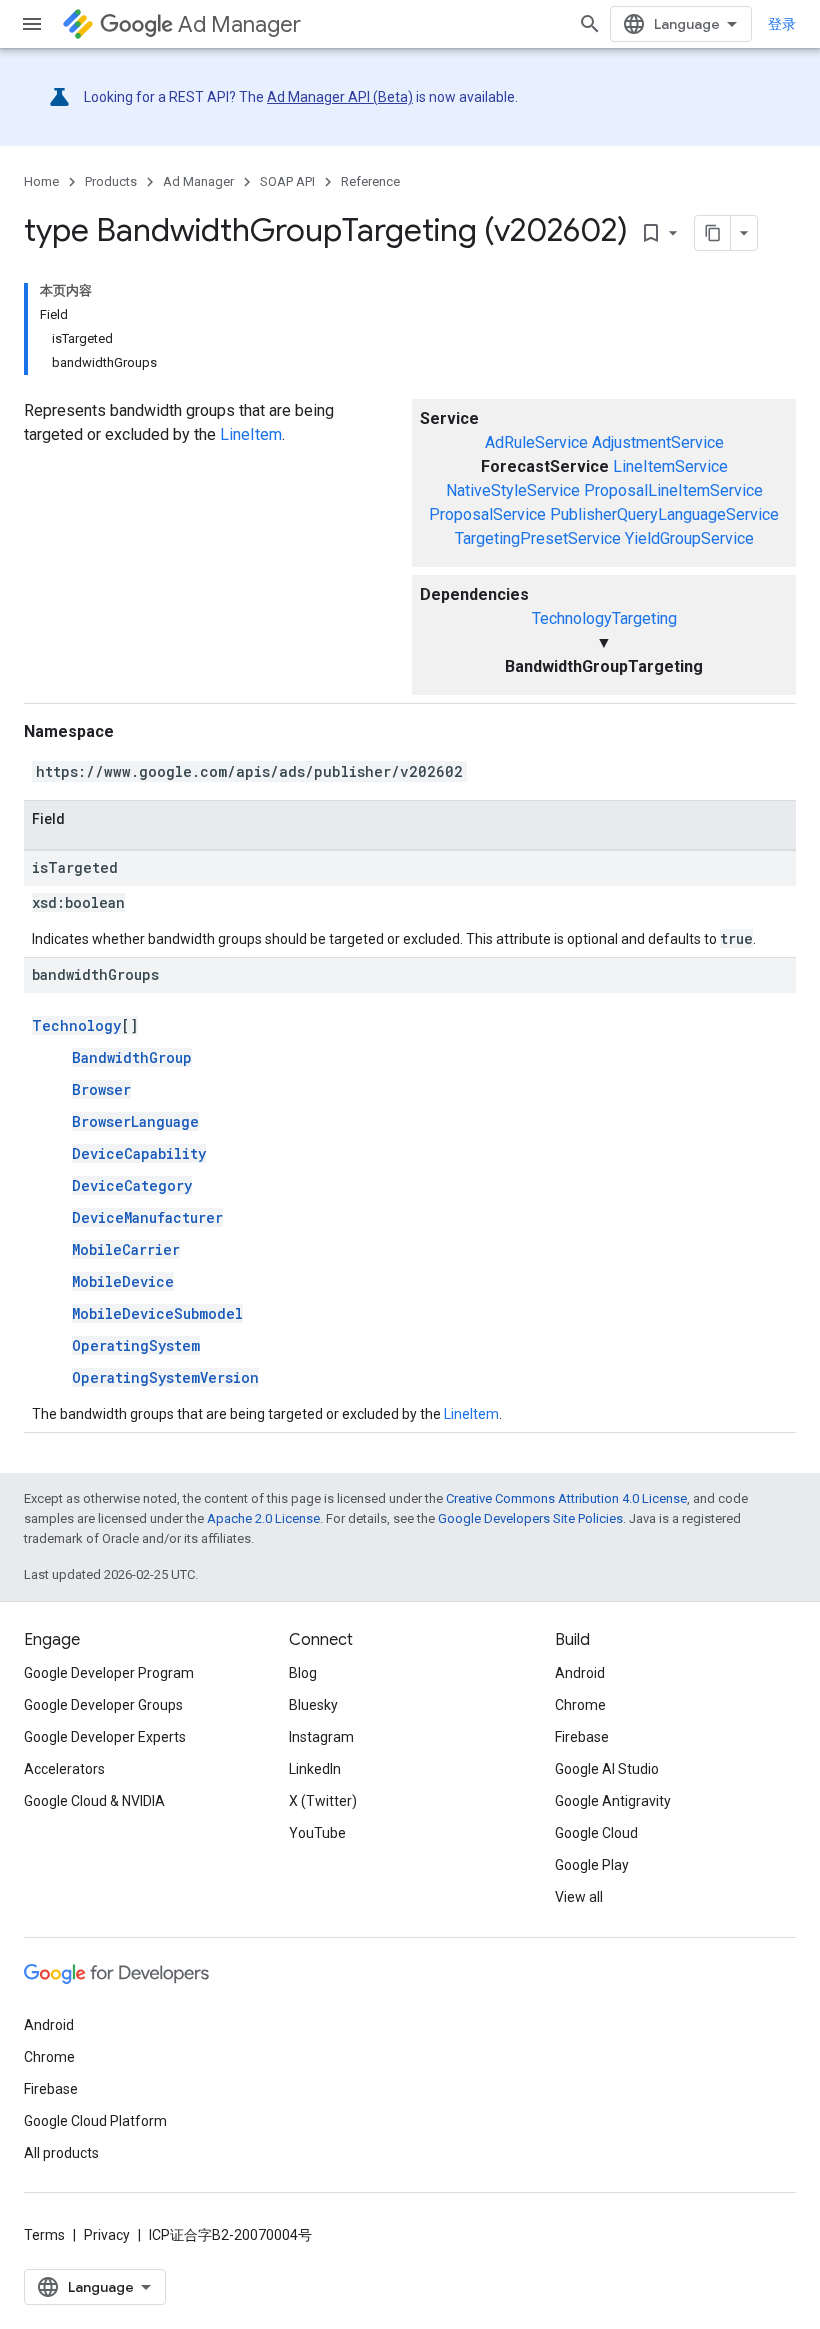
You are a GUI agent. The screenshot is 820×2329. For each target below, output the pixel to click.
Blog (303, 1673)
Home (41, 181)
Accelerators (64, 1769)
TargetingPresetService (538, 538)
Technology (76, 1025)
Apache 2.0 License (263, 1518)
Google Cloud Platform (95, 2121)
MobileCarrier (126, 1249)
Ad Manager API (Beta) (340, 97)
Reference (370, 181)
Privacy (107, 2235)
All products (61, 2153)
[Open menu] (32, 24)
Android (580, 1673)
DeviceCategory (132, 1185)
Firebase (582, 1737)
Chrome (580, 1705)
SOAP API (287, 181)
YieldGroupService (689, 538)
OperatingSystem (136, 1345)
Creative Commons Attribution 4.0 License (566, 1498)
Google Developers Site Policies (530, 1518)
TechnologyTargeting (604, 618)
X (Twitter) (323, 1801)
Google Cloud (596, 1833)
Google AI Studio (607, 1769)
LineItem (251, 434)
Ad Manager (239, 24)
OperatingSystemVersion (165, 1377)
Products (111, 181)
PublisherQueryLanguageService (664, 514)
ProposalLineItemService (673, 490)
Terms (44, 2235)
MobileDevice (123, 1281)
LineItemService (670, 466)
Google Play (592, 1865)
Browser (101, 1089)
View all (579, 1897)
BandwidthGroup (132, 1057)
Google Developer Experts (105, 1737)
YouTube (317, 1833)
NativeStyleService (513, 490)
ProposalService (487, 514)
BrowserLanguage (135, 1121)
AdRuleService (536, 442)
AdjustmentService (658, 442)
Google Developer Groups (103, 1705)
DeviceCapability (139, 1153)
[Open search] (590, 24)
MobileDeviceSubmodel (157, 1313)
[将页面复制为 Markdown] (713, 233)
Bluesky (313, 1705)
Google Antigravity (613, 1801)
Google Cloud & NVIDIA (94, 1801)
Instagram (321, 1737)
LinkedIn (315, 1769)
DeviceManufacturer (147, 1217)
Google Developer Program (109, 1673)
